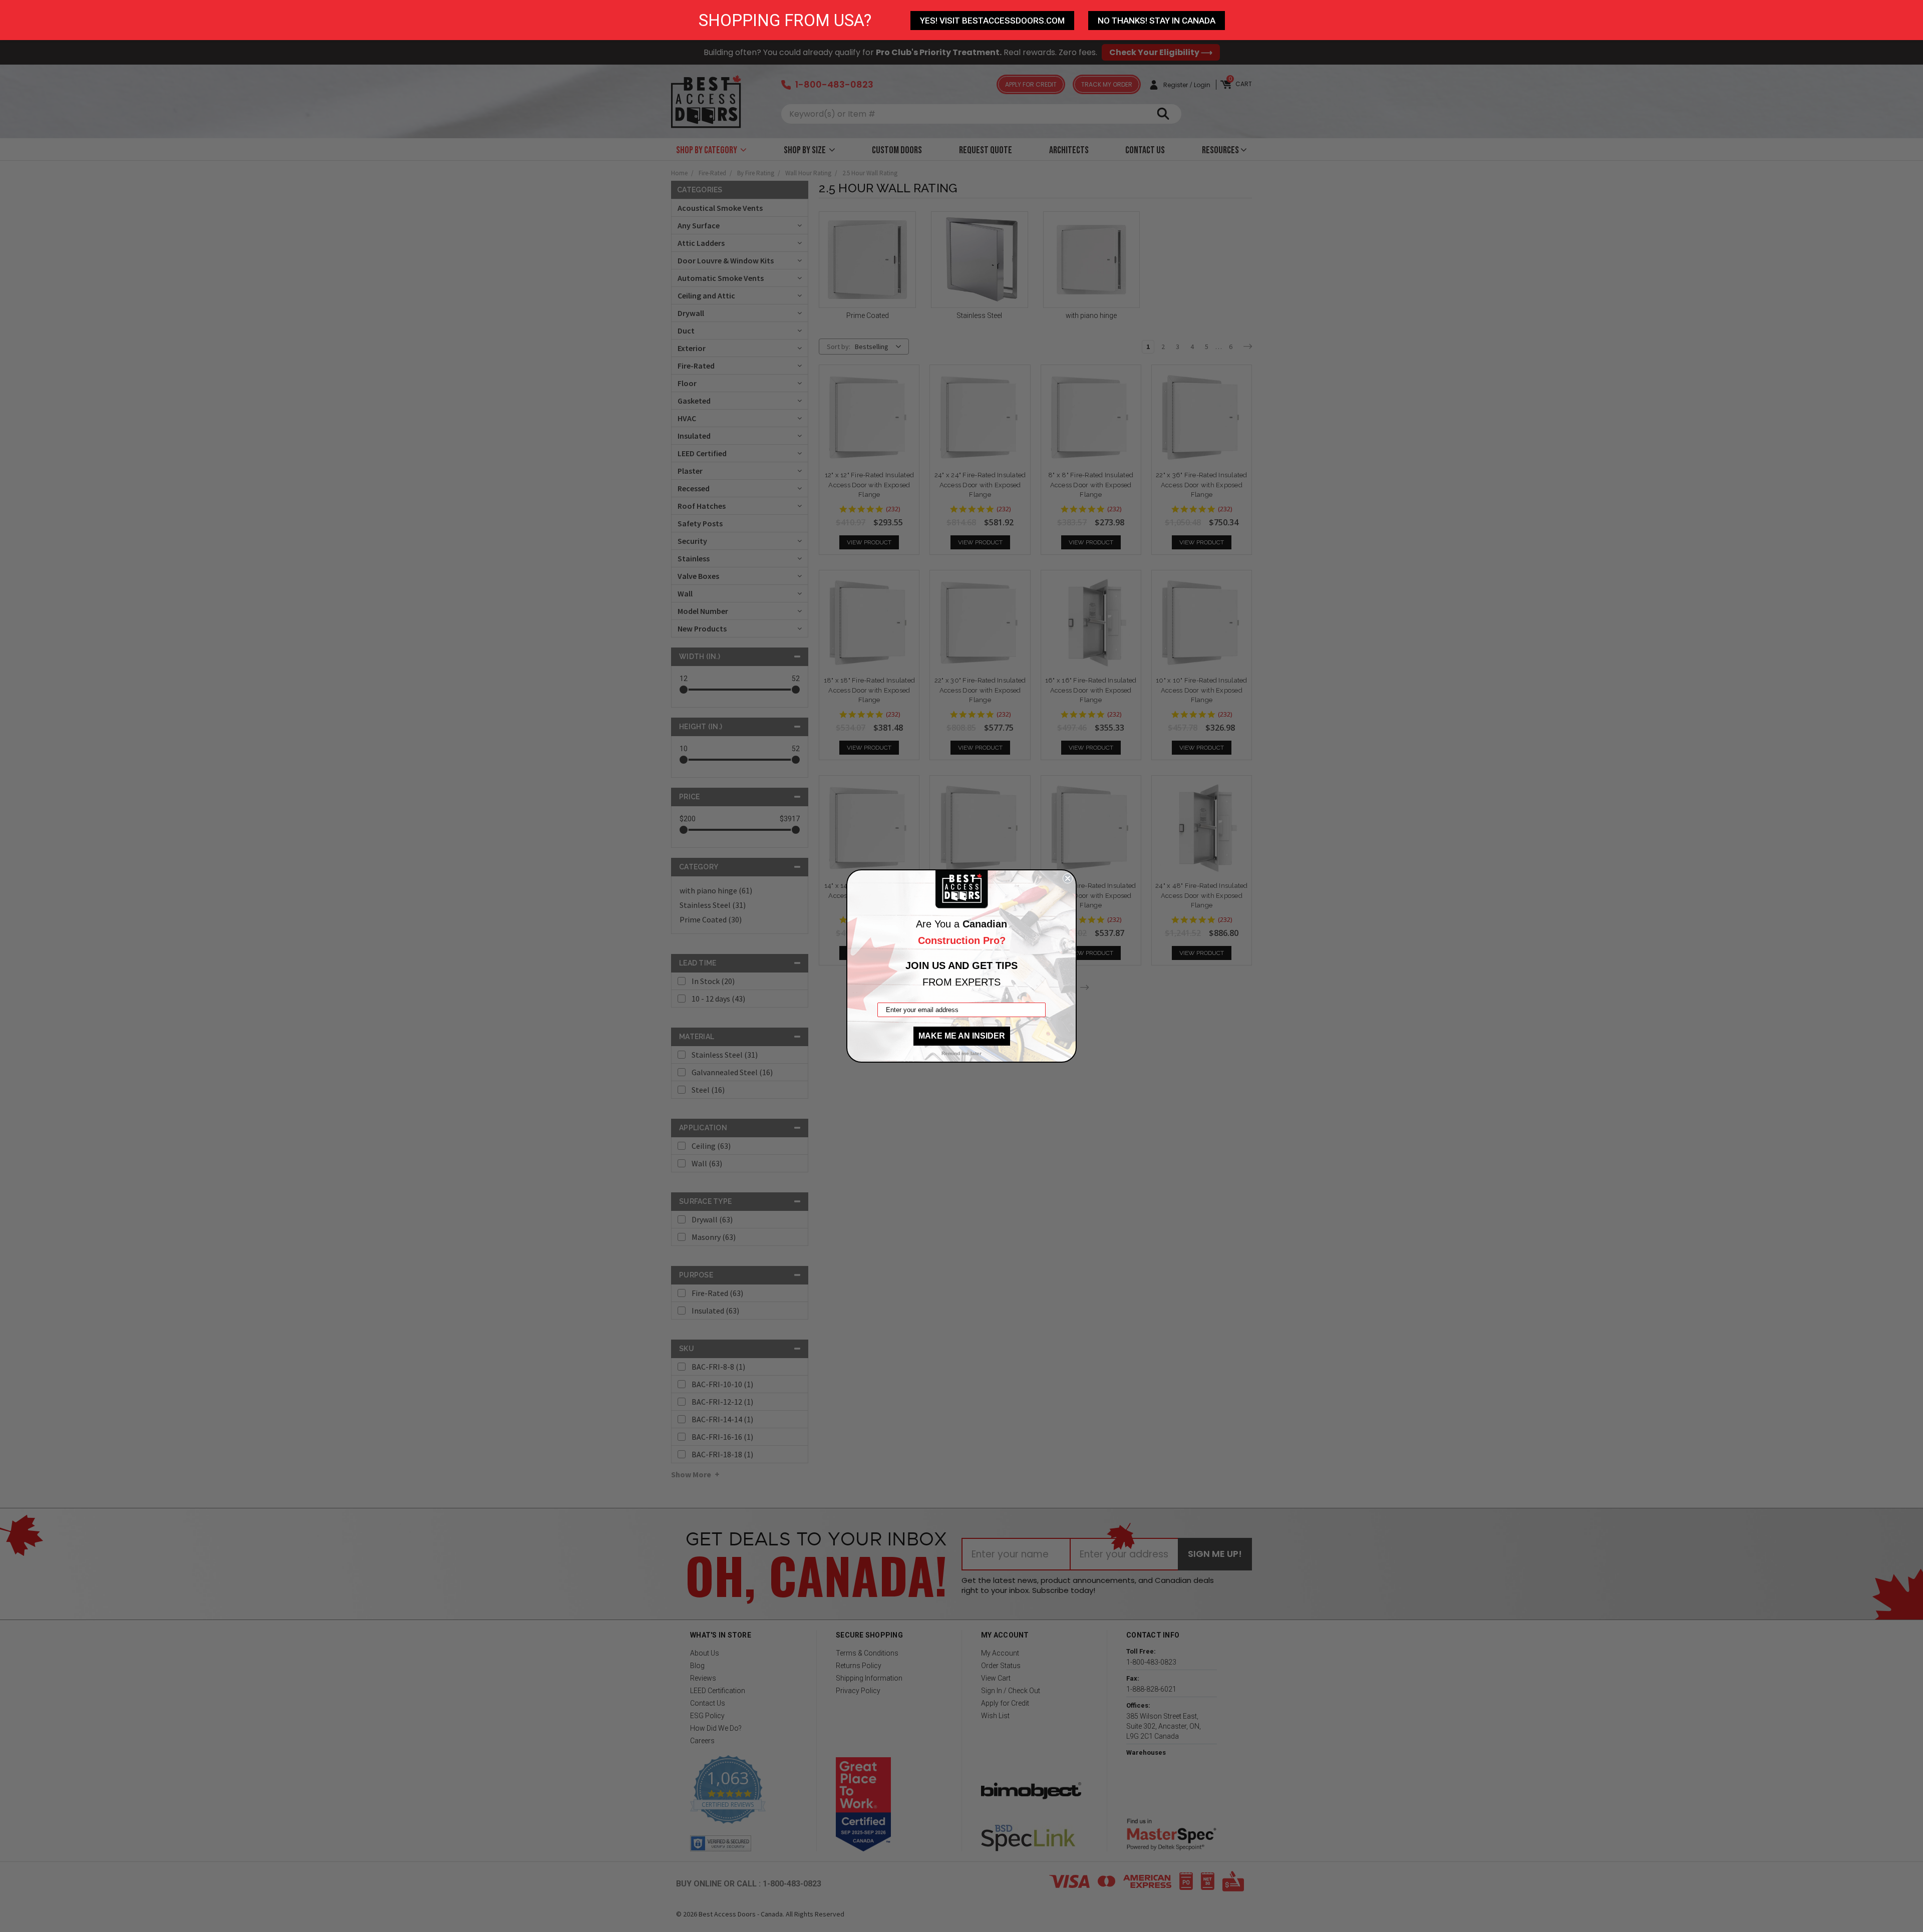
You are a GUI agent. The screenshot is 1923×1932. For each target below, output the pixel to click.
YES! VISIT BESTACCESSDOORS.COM (992, 21)
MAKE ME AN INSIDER (962, 1036)
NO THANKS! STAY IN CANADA (1157, 21)
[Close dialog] (1068, 878)
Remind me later (961, 1053)
